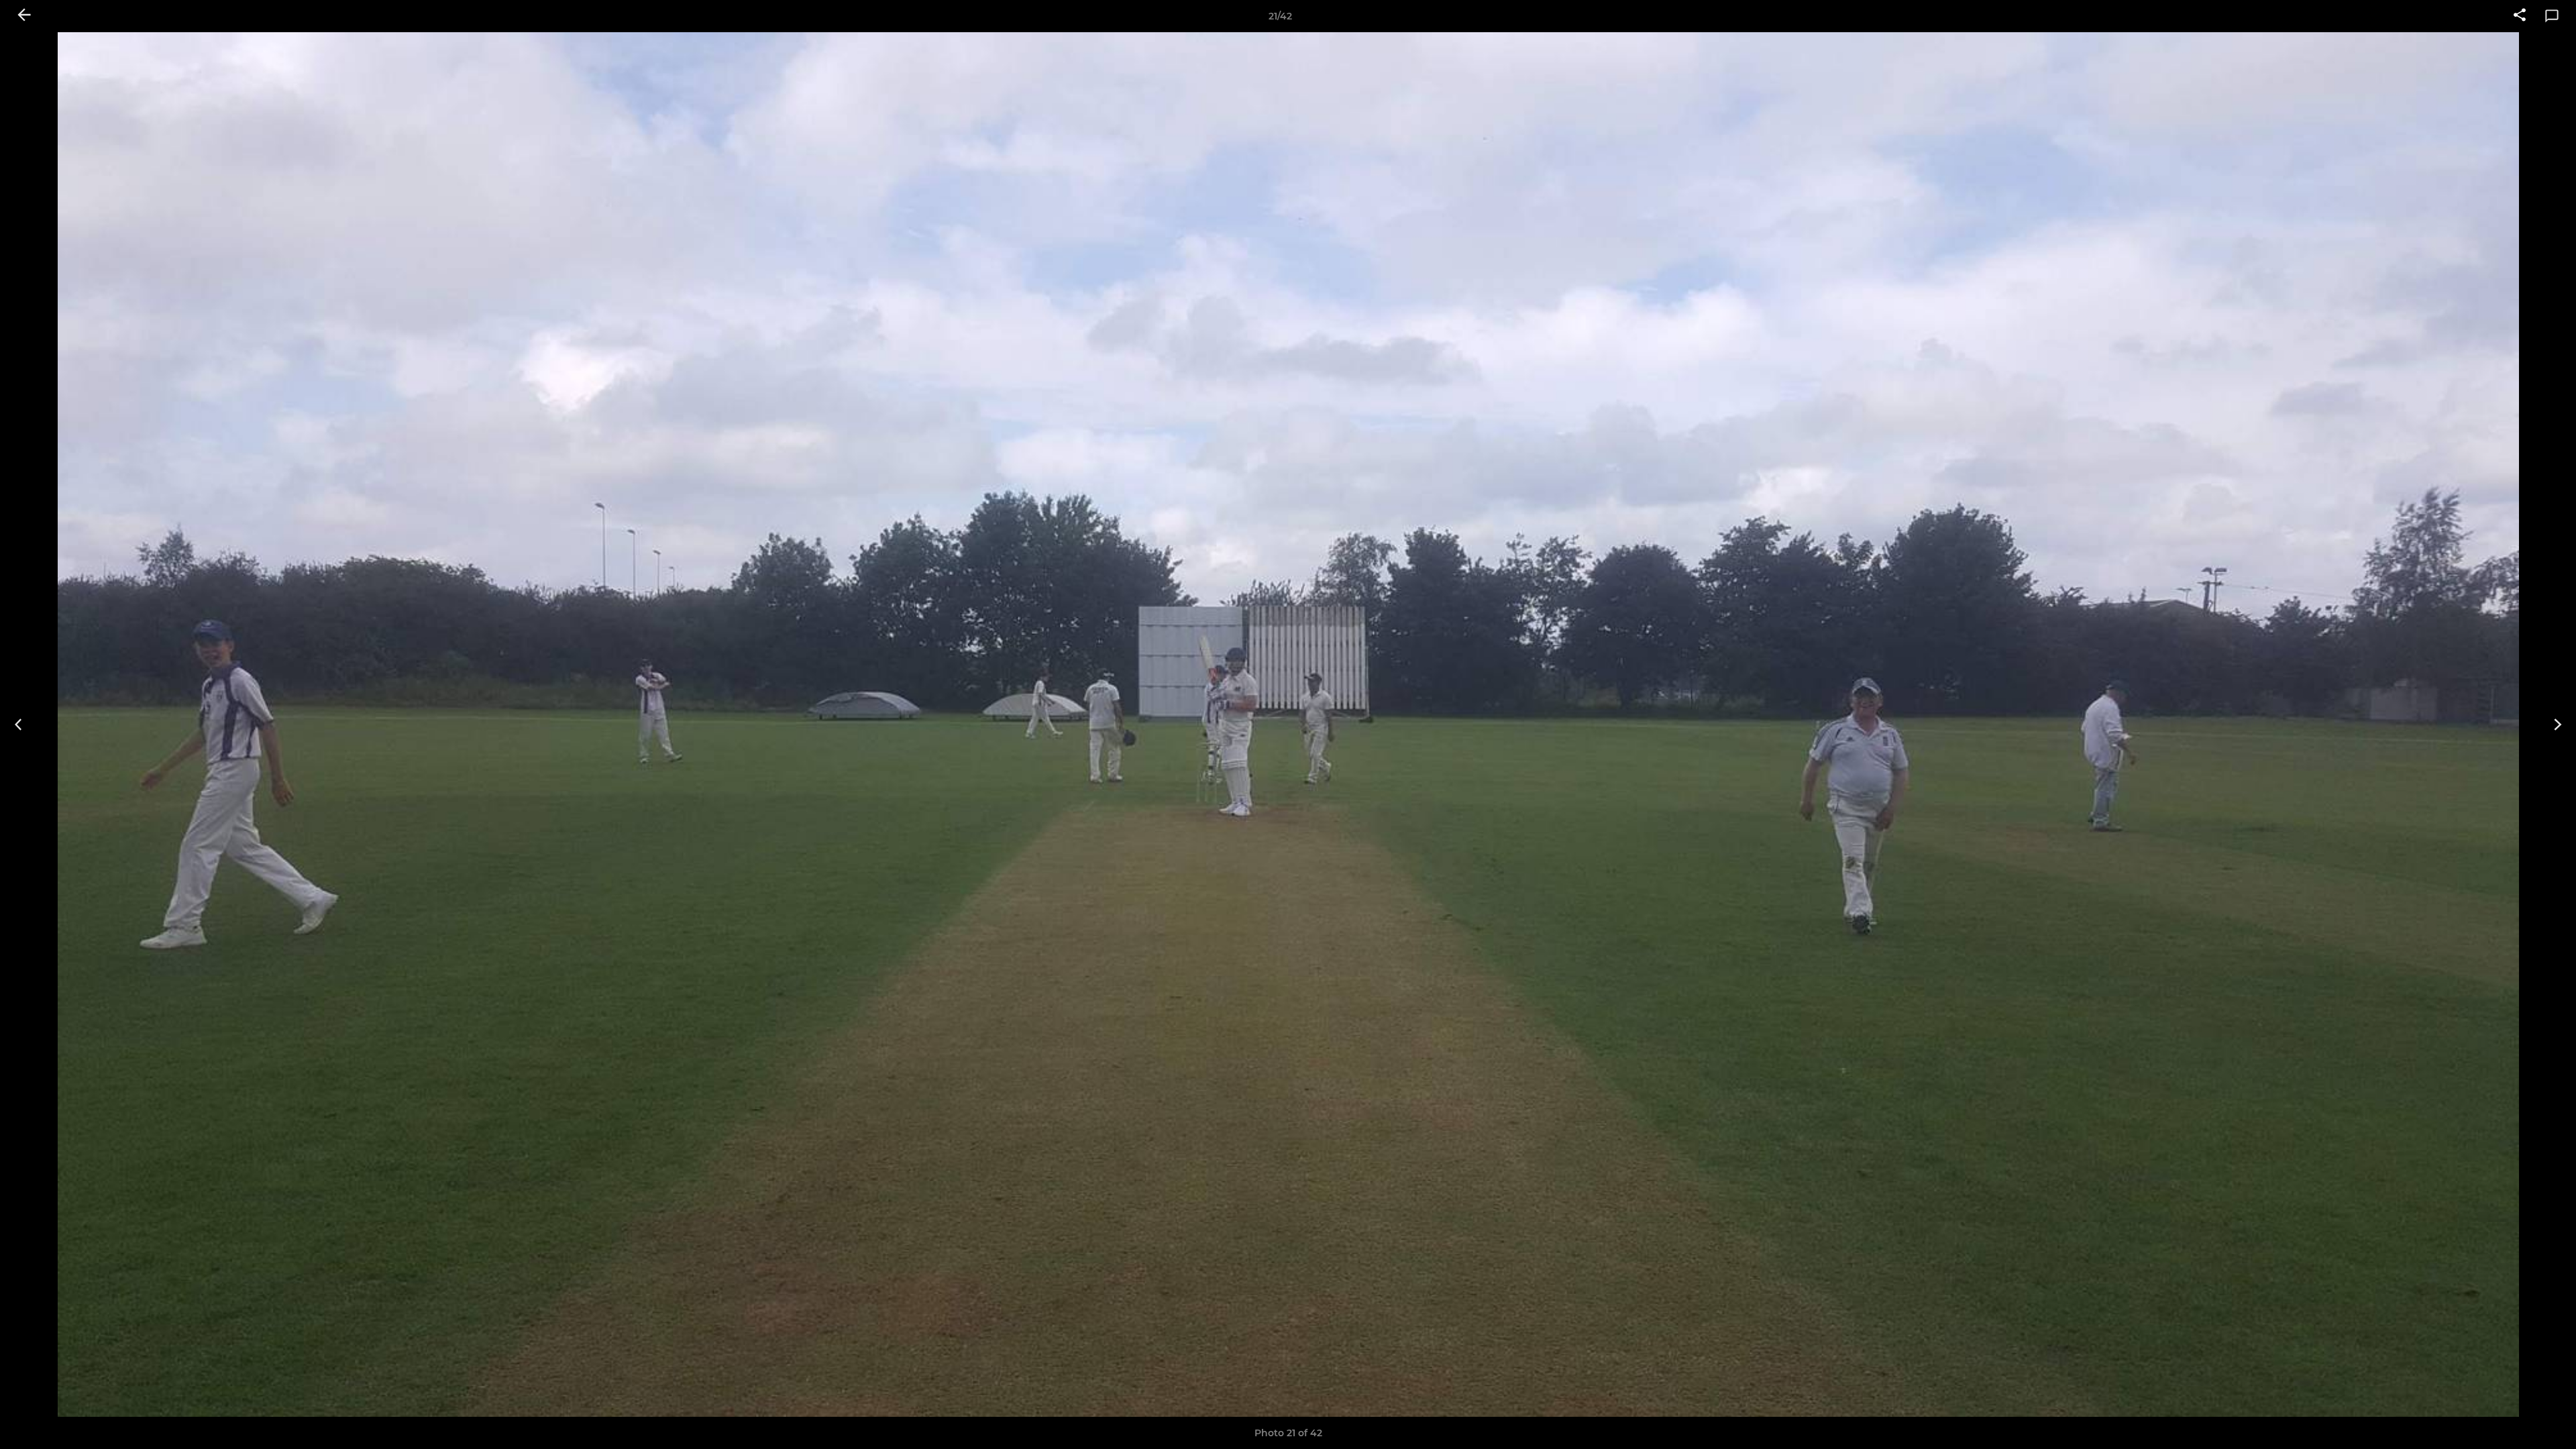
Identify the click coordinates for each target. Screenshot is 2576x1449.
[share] (2520, 16)
